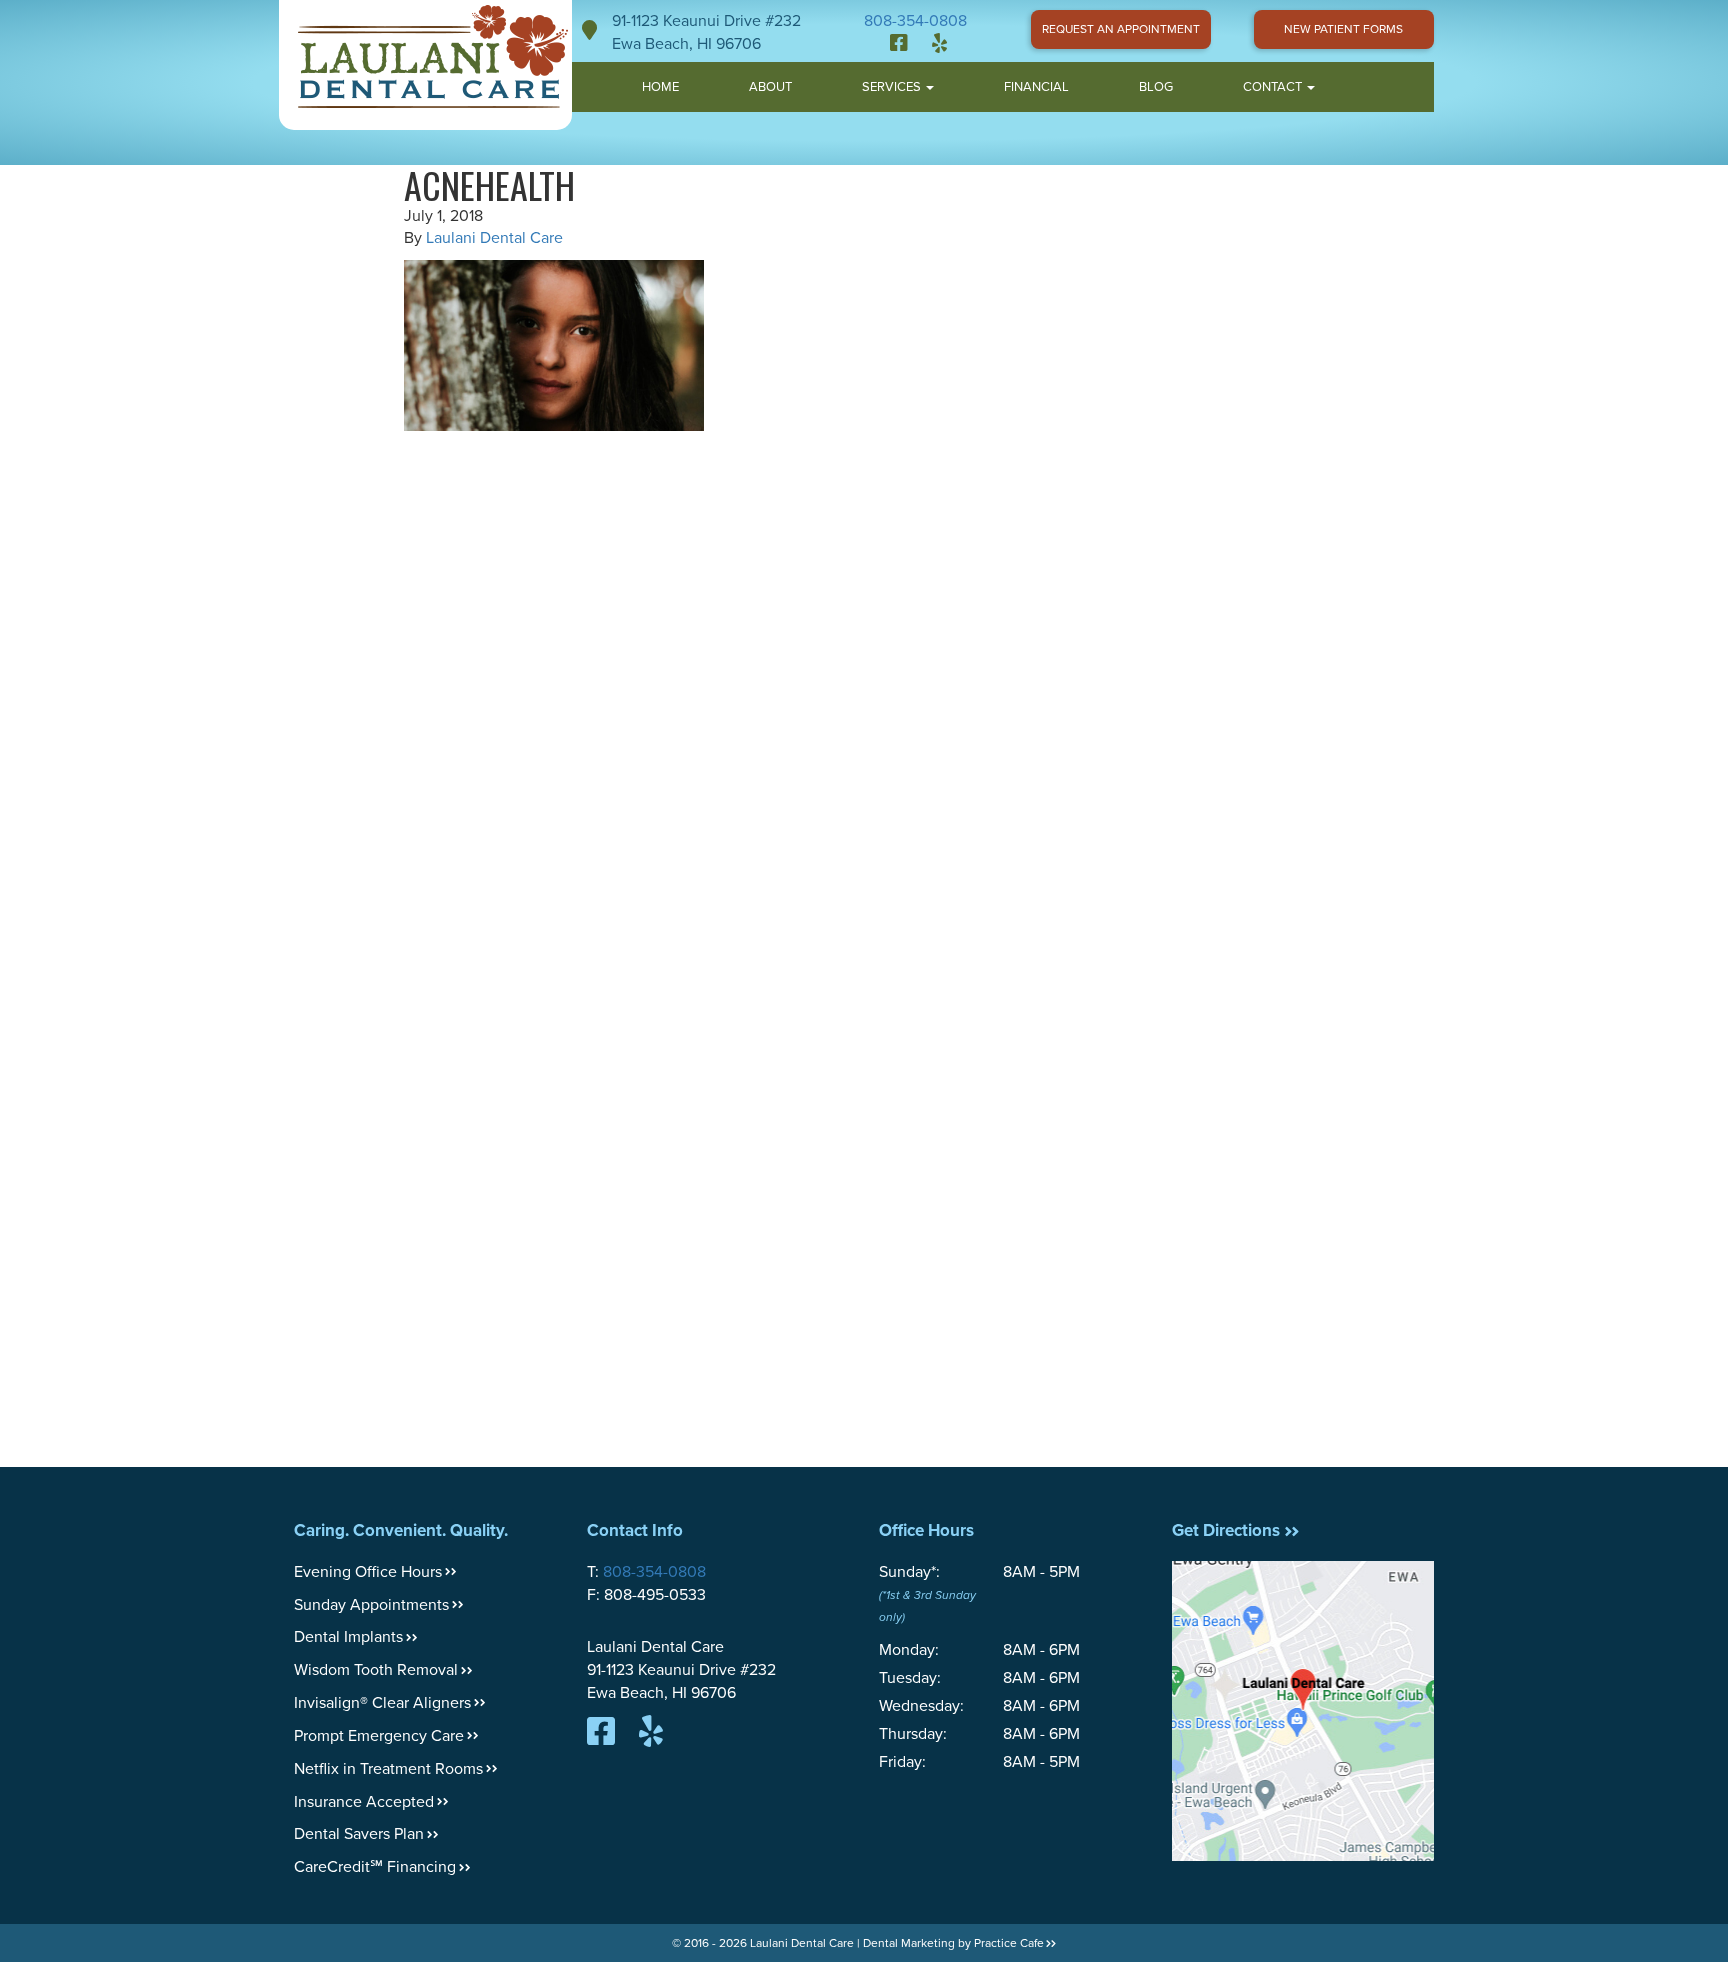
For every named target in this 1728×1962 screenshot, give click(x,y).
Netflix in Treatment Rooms (388, 1769)
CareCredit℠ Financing (375, 1867)
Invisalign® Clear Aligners (382, 1703)
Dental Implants (348, 1637)
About (770, 87)
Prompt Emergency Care (379, 1736)
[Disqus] (864, 691)
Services (893, 87)
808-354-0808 (915, 21)
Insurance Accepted (364, 1802)
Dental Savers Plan (359, 1834)
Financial (1036, 87)
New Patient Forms (1343, 29)
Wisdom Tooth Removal (376, 1670)
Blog (1156, 87)
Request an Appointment (1121, 29)
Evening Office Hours (368, 1572)
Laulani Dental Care (494, 238)
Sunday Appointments (371, 1605)
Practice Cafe (1009, 1943)
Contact (1274, 87)
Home (660, 87)
